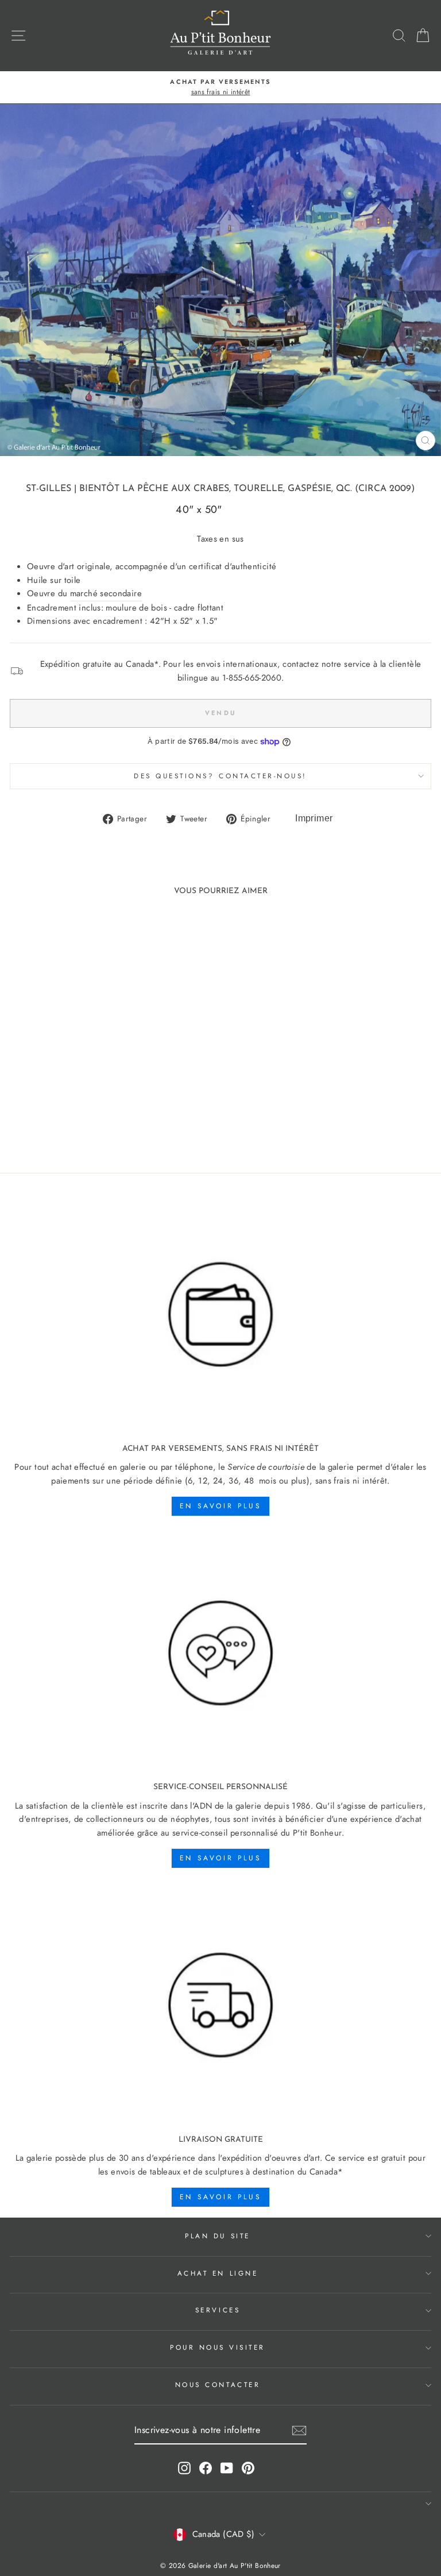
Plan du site (217, 2236)
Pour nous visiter (218, 2347)
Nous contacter (218, 2384)
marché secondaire (106, 593)
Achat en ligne (218, 2273)
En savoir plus (220, 1506)
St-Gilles (49, 489)
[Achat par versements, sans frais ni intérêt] (220, 1315)
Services (218, 2310)
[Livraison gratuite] (220, 2005)
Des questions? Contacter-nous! (220, 776)
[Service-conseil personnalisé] (220, 1653)
